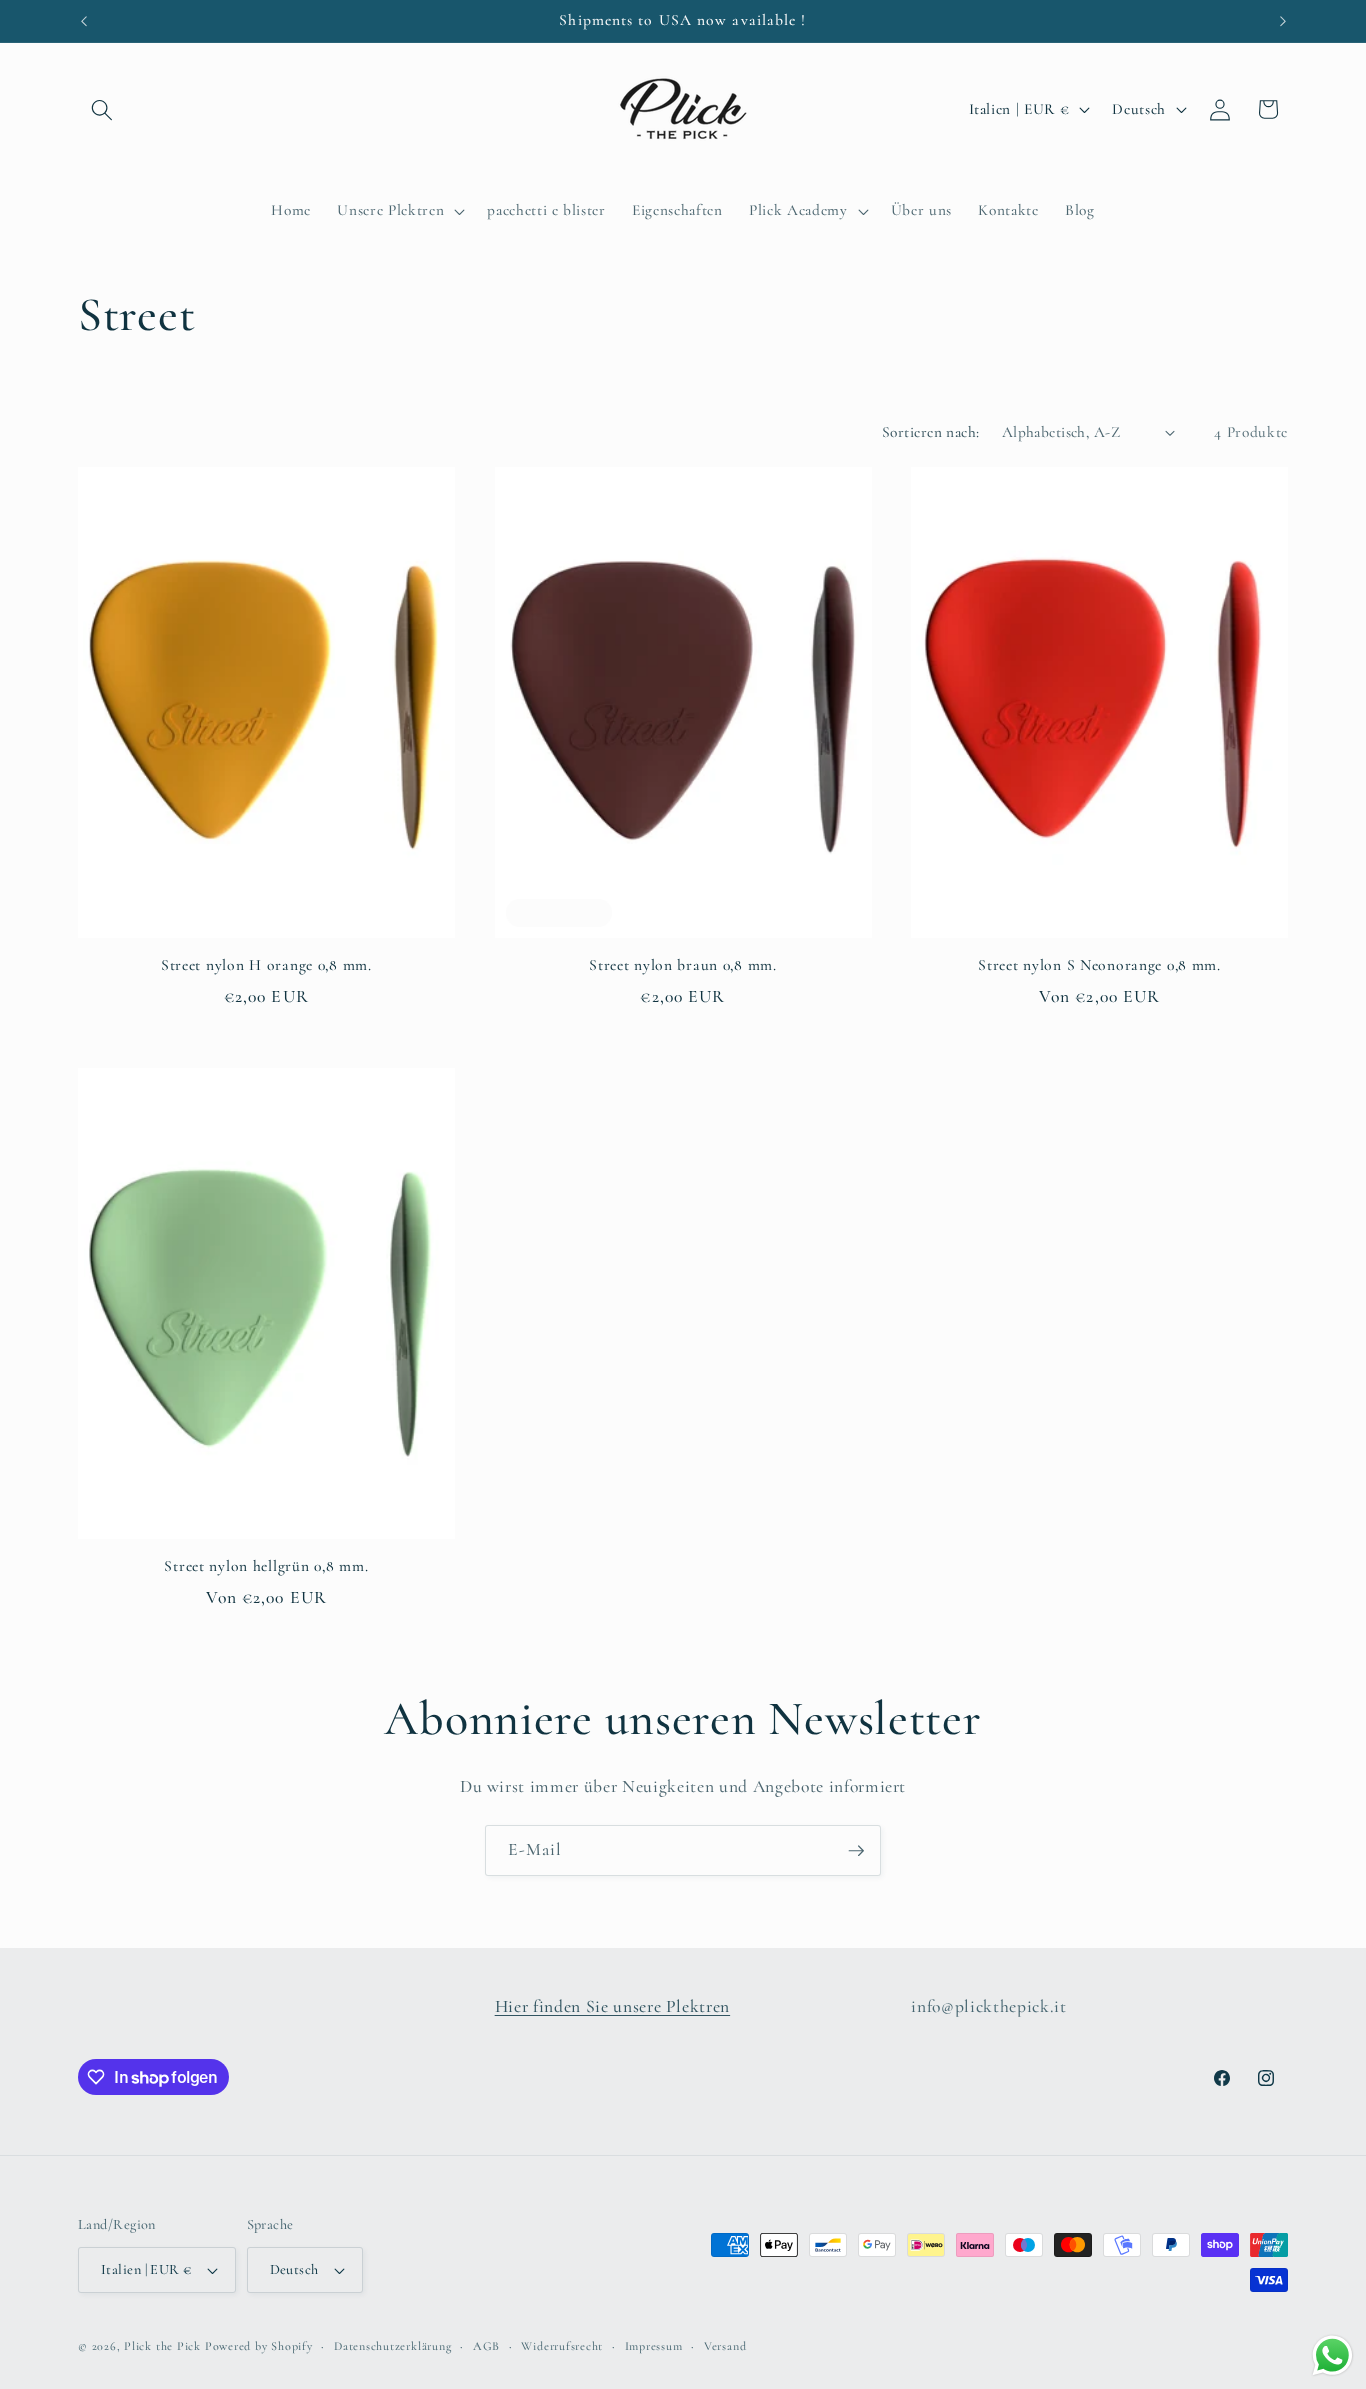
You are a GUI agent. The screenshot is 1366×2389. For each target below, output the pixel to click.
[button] (102, 109)
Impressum (654, 2346)
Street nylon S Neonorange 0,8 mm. (1099, 965)
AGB (486, 2346)
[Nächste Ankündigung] (1283, 21)
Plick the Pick (162, 2346)
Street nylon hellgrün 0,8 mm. (266, 1566)
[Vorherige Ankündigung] (84, 21)
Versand (725, 2346)
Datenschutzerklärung (392, 2346)
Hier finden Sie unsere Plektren (612, 2006)
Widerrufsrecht (562, 2346)
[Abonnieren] (856, 1851)
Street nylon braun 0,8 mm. (683, 965)
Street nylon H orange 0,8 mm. (266, 965)
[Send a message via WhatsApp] (1332, 2355)
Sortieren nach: (931, 432)
